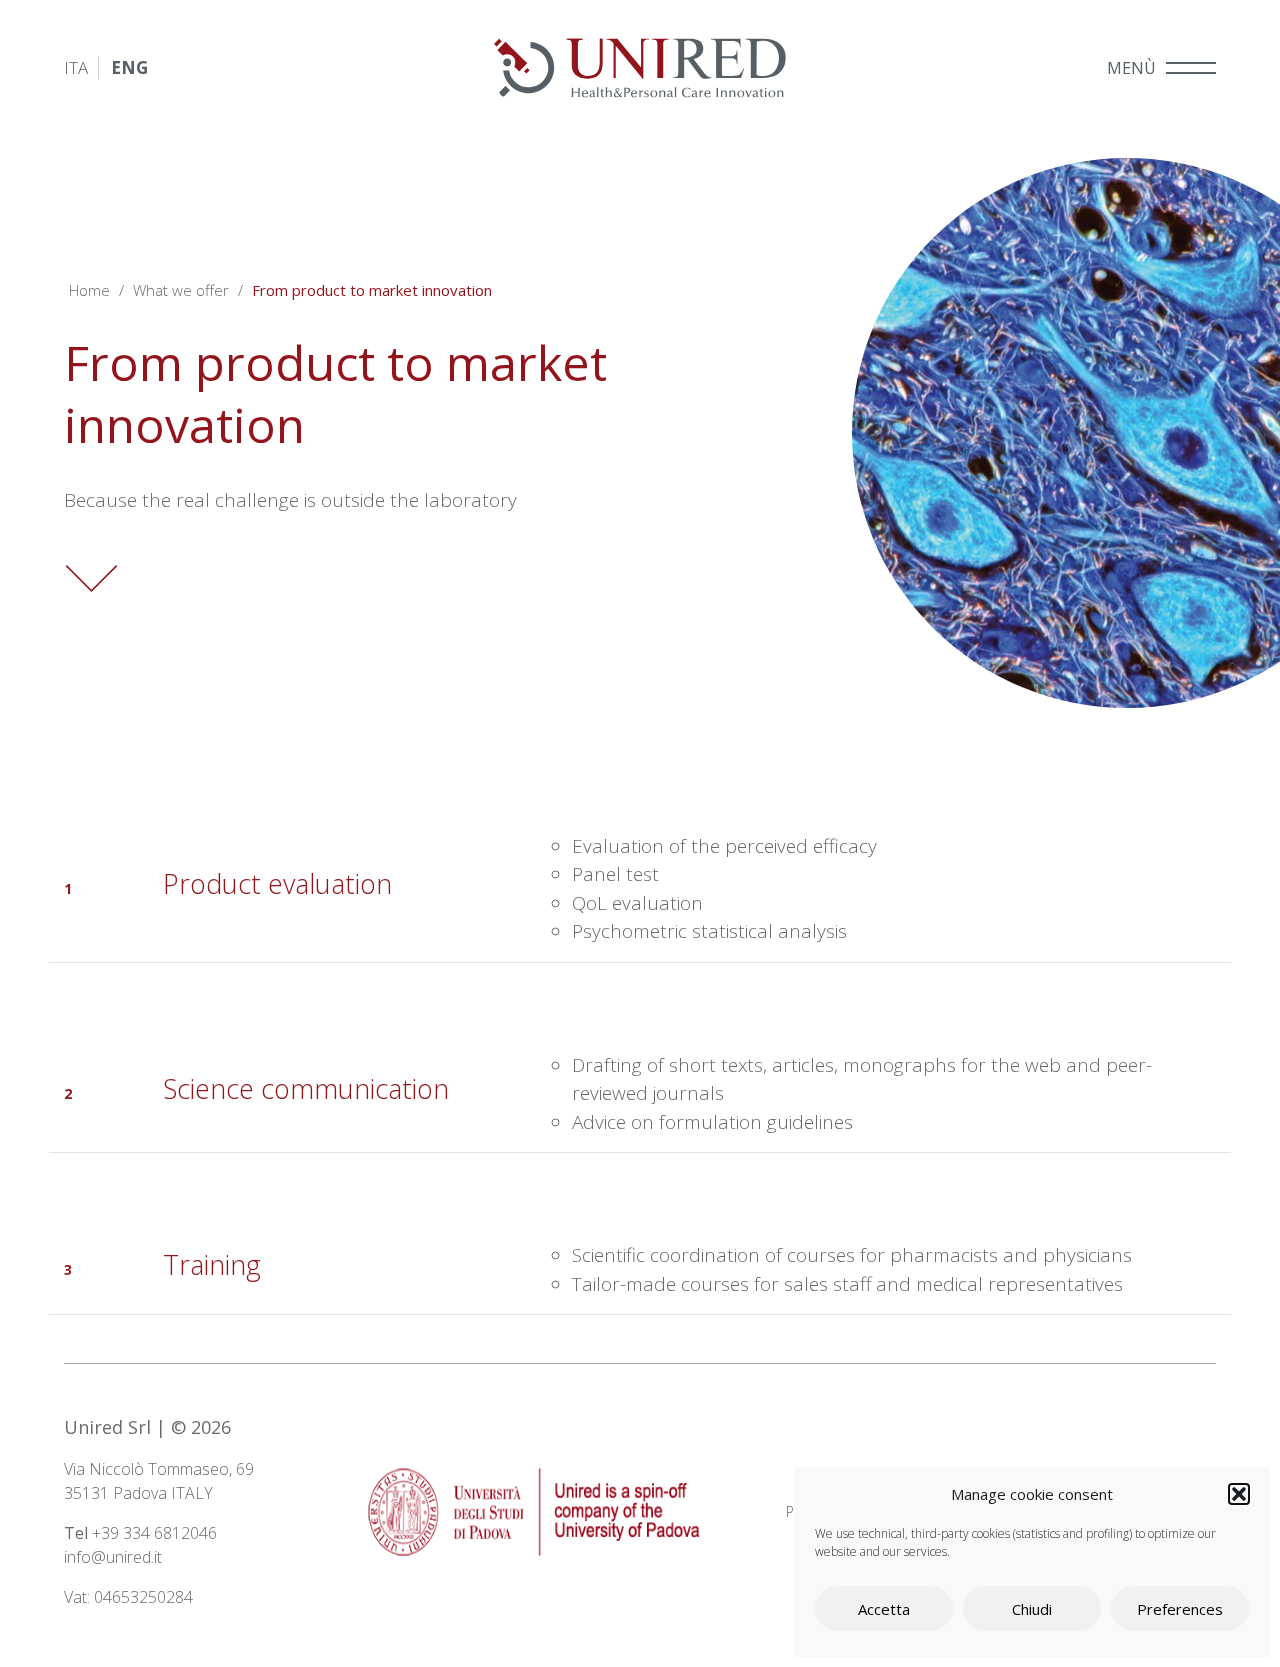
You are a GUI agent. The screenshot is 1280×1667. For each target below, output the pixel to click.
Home (89, 290)
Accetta (884, 1609)
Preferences (1180, 1609)
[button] (1239, 1494)
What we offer (181, 290)
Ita (76, 67)
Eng (129, 67)
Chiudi (1032, 1609)
